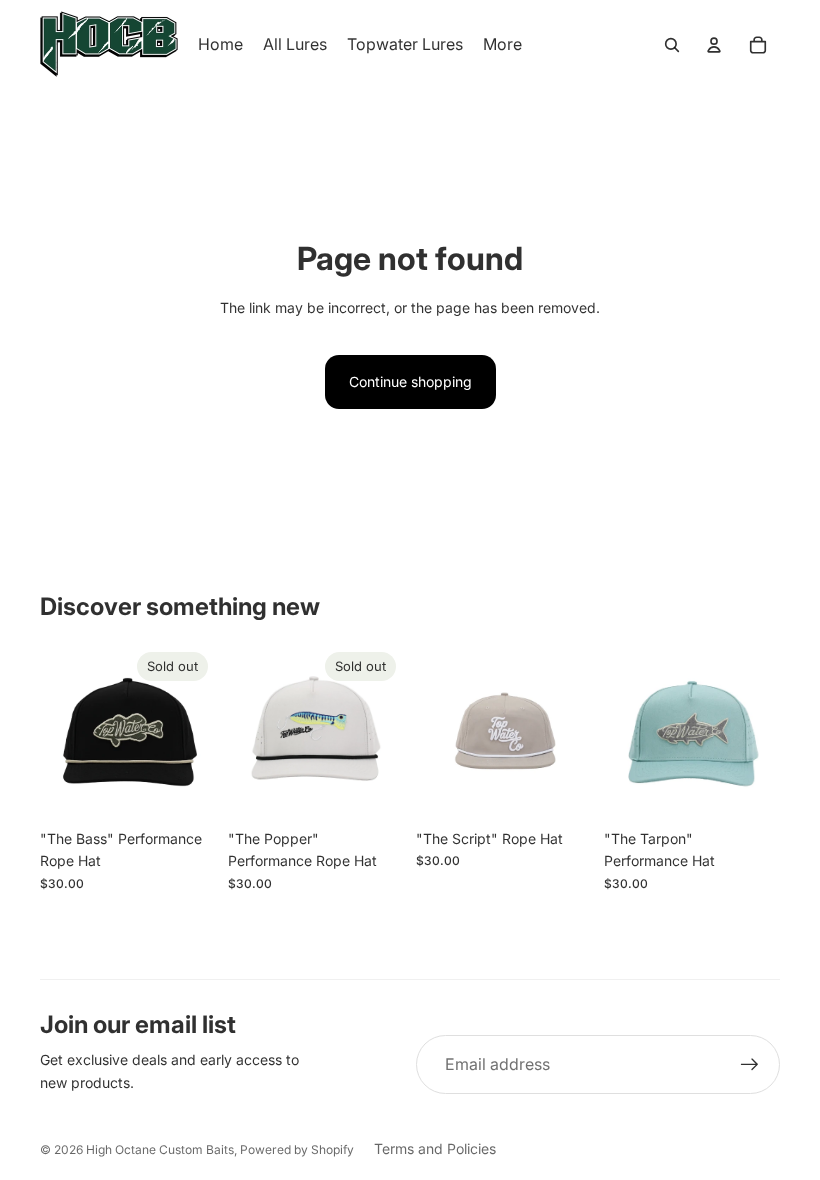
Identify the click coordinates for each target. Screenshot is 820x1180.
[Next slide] (200, 732)
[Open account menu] (714, 45)
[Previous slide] (55, 732)
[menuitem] (502, 45)
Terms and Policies (435, 1148)
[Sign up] (750, 1065)
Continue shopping (410, 381)
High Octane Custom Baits (160, 1149)
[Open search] (672, 45)
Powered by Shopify (297, 1149)
